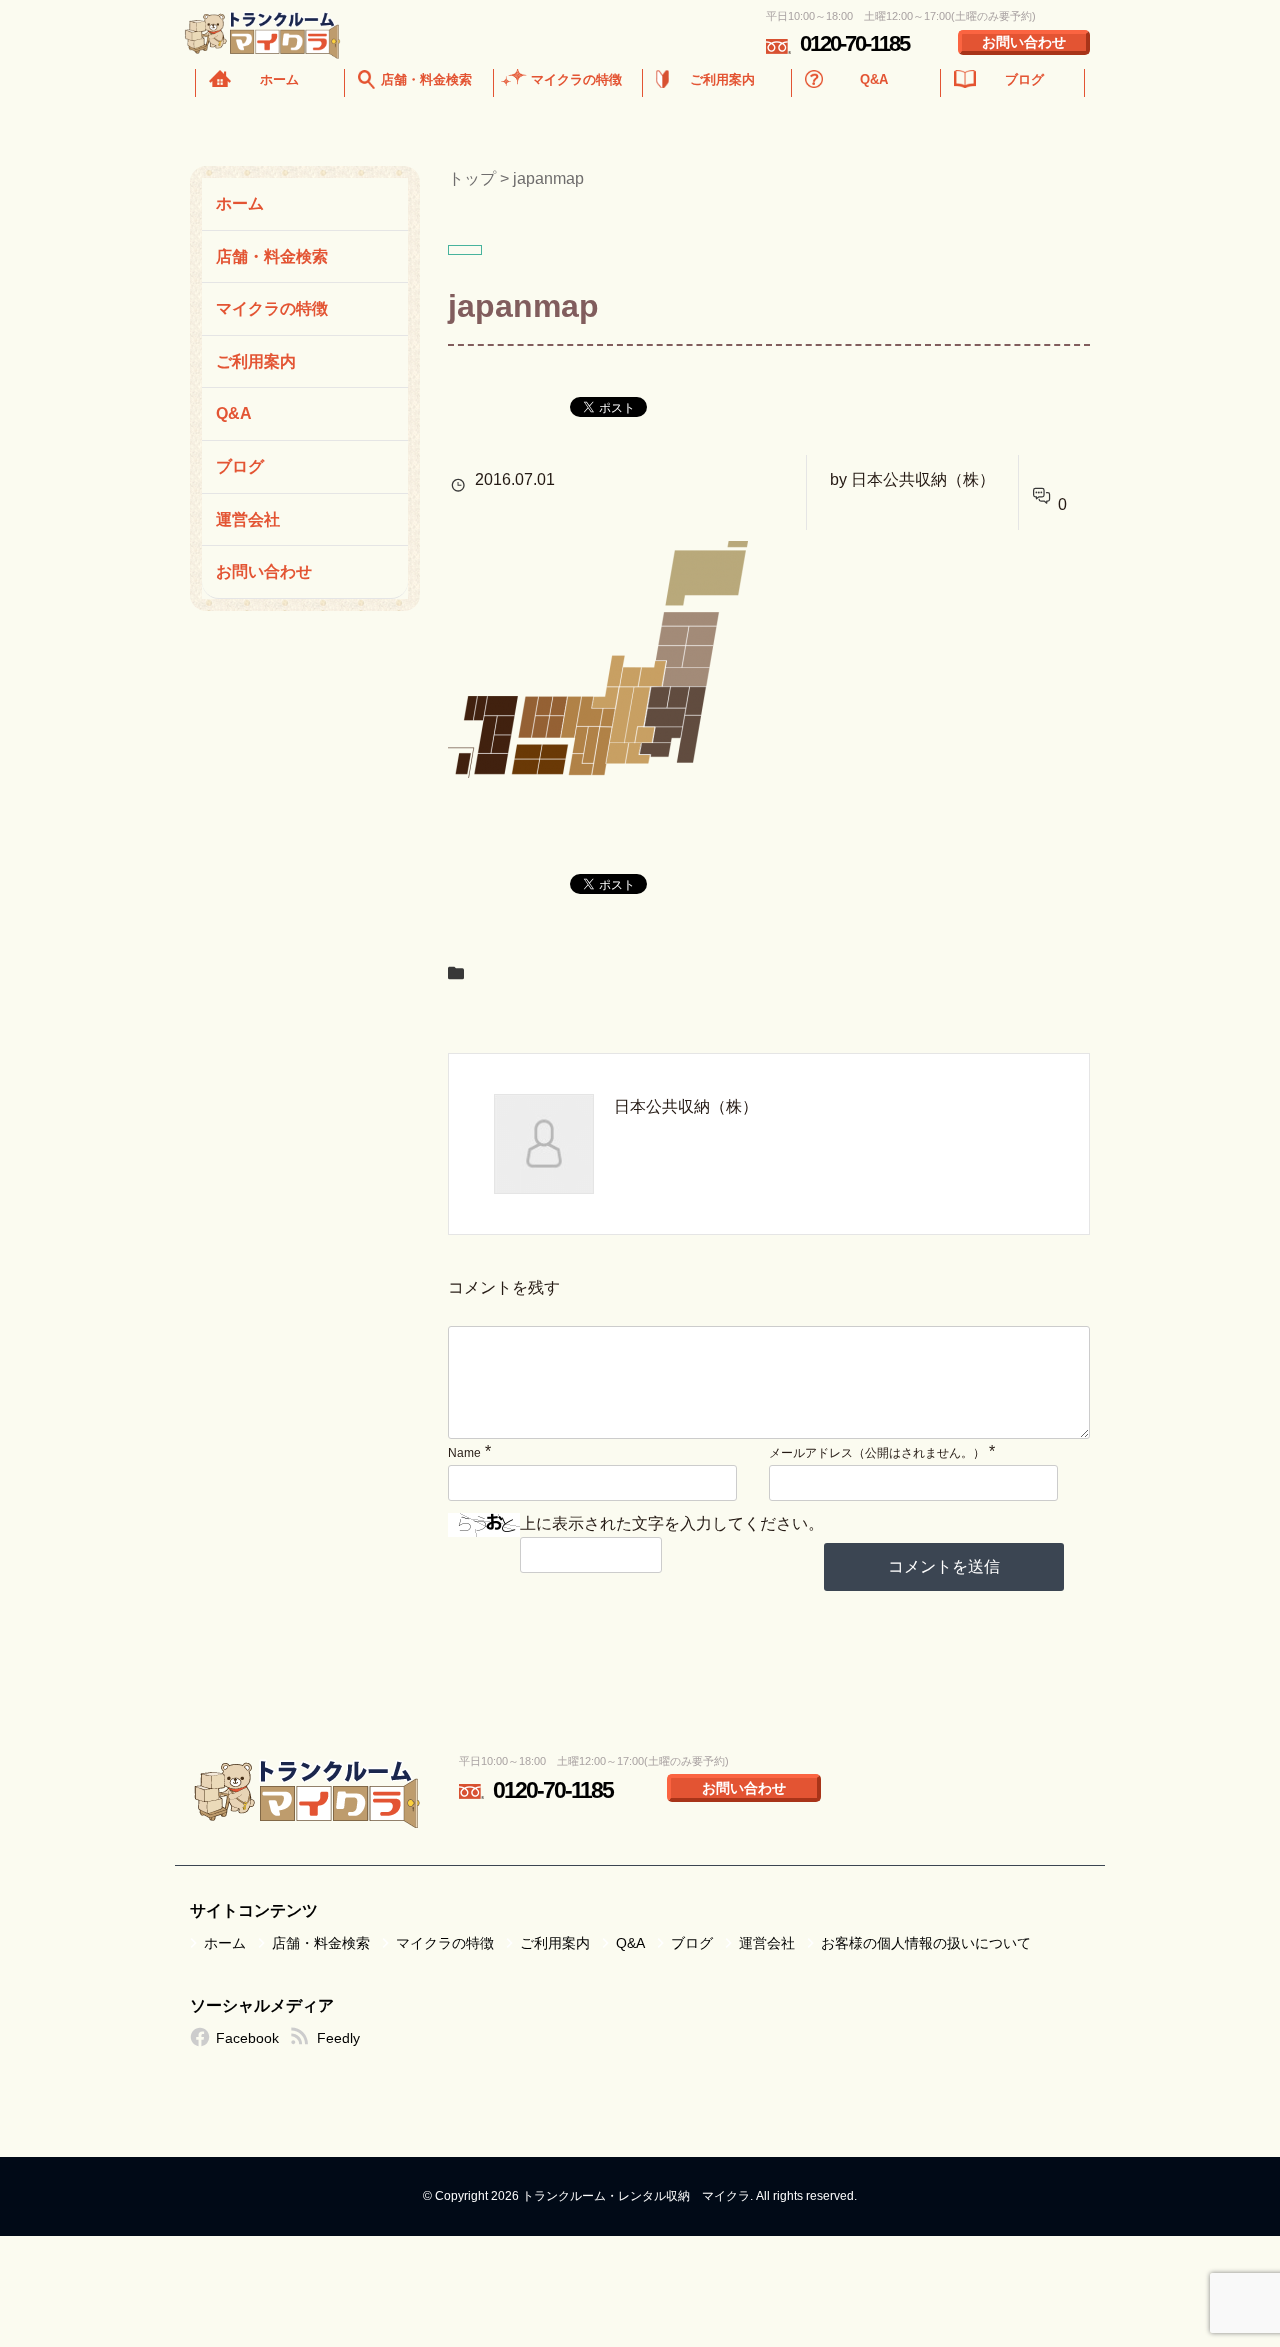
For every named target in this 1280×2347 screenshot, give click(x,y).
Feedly (338, 2038)
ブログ (1024, 79)
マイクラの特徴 (576, 79)
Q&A (874, 79)
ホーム (279, 79)
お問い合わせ (1024, 42)
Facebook (247, 2038)
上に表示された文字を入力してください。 (672, 1523)
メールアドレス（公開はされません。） (877, 1453)
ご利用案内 (722, 79)
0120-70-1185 (854, 44)
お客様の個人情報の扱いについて (926, 1943)
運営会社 (248, 519)
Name (464, 1453)
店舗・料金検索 (426, 79)
